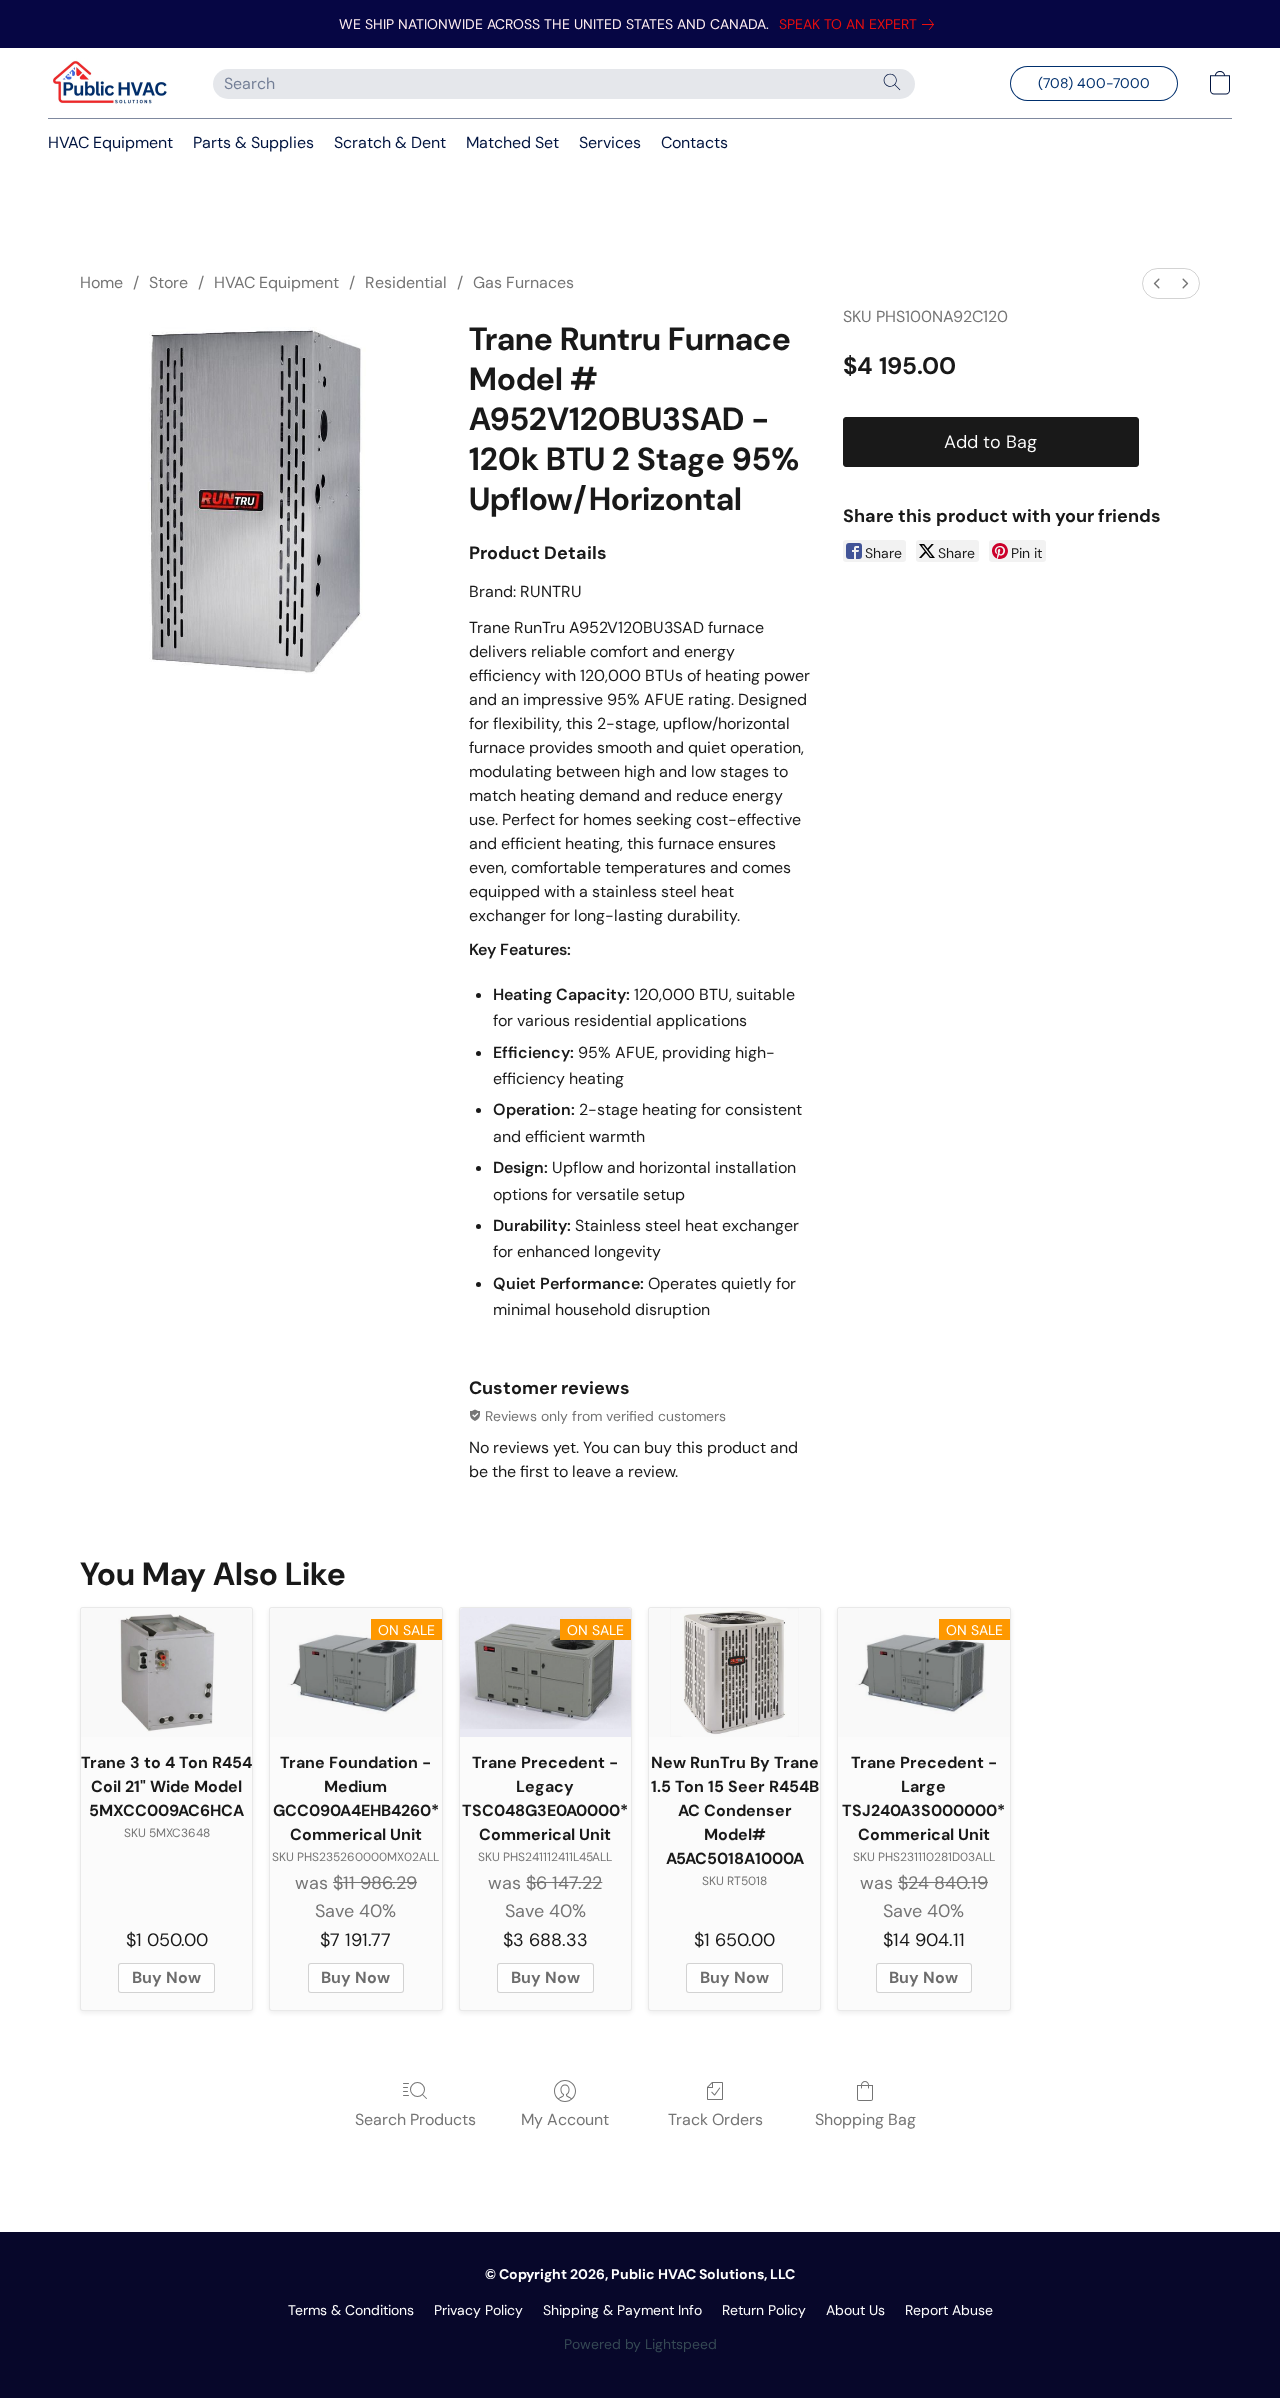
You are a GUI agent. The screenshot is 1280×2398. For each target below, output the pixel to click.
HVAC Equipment (110, 142)
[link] (860, 24)
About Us (855, 2310)
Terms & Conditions (351, 2310)
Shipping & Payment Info (622, 2310)
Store (168, 282)
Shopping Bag (865, 2119)
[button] (110, 83)
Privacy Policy (478, 2310)
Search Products (415, 2119)
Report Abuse (949, 2310)
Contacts (694, 142)
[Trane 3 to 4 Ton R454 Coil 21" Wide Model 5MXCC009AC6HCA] (166, 1672)
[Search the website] (892, 82)
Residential (406, 282)
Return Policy (764, 2310)
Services (610, 142)
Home (101, 282)
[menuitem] (1157, 283)
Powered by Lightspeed (640, 2344)
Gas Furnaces (523, 282)
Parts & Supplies (253, 142)
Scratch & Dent (390, 142)
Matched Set (512, 142)
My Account (565, 2119)
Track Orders (715, 2119)
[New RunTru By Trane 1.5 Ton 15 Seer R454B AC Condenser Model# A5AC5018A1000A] (734, 1672)
